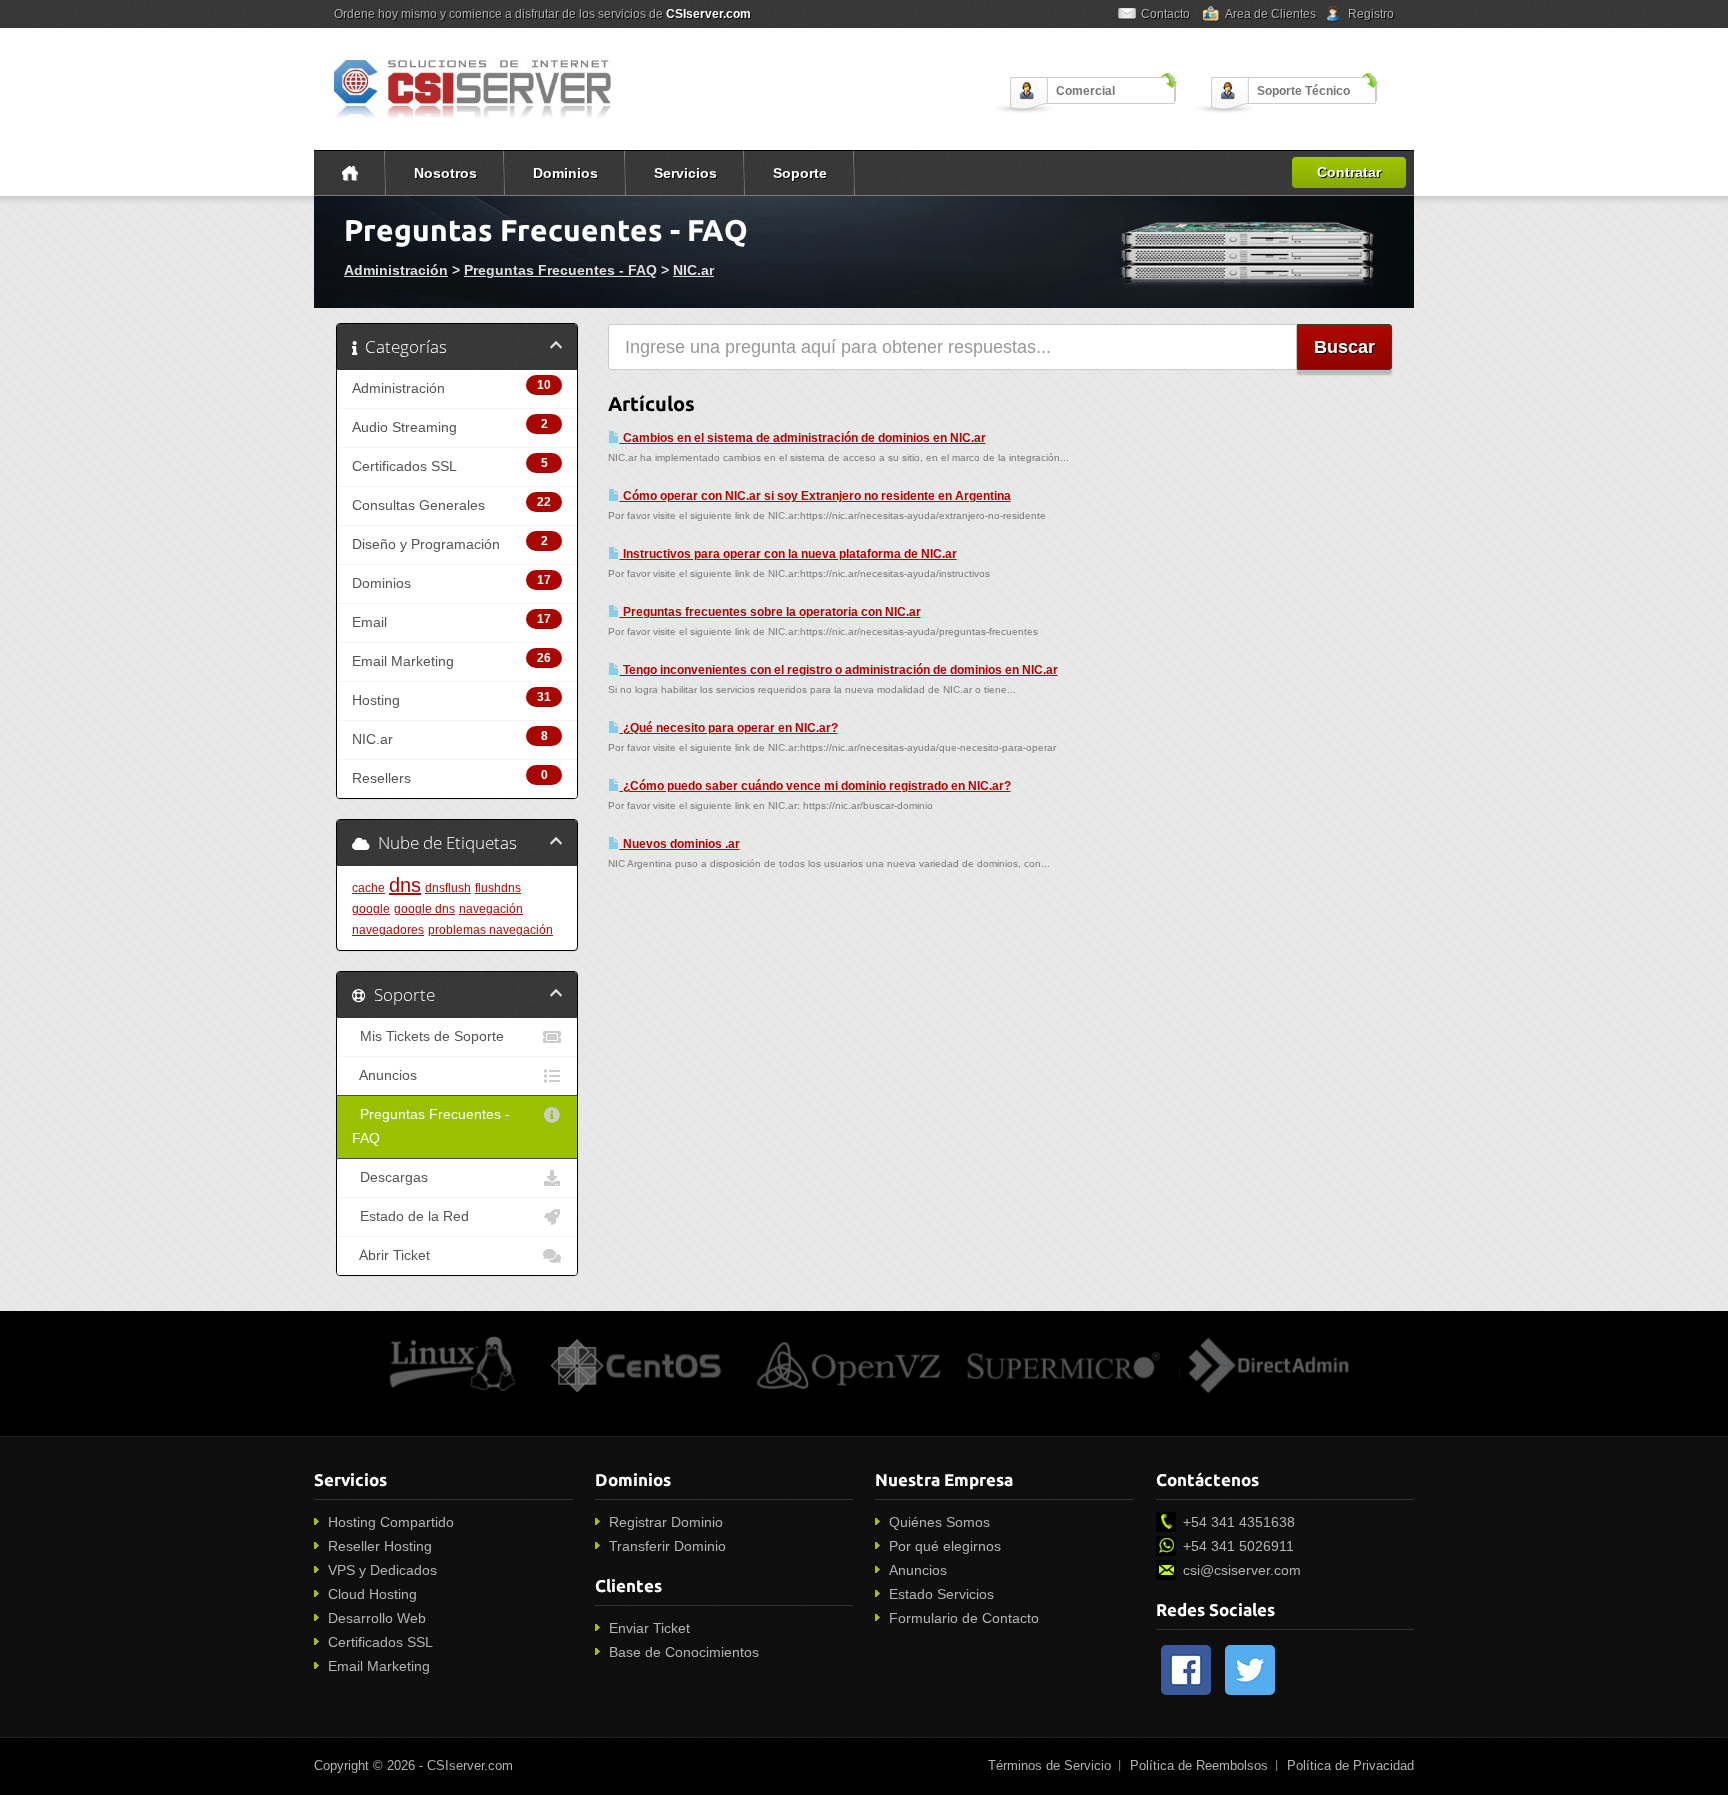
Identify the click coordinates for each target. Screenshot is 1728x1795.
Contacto (1165, 14)
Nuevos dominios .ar (680, 844)
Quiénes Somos (939, 1522)
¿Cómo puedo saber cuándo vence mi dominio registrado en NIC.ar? (815, 786)
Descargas (390, 1177)
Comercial (1085, 91)
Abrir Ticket (391, 1255)
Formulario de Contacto (964, 1618)
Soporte (800, 173)
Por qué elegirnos (945, 1546)
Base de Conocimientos (684, 1652)
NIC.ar (693, 270)
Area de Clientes (1270, 14)
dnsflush (448, 888)
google (371, 909)
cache (368, 888)
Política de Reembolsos (1199, 1765)
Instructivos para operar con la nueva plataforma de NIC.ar (788, 554)
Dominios (565, 173)
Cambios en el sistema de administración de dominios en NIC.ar (803, 438)
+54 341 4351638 (1239, 1522)
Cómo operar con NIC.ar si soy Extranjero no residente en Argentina (815, 496)
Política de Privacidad (1350, 1765)
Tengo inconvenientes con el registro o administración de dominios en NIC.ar (839, 670)
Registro (1371, 14)
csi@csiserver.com (1242, 1570)
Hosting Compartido (391, 1522)
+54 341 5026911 (1238, 1546)
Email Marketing (379, 1666)
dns (405, 885)
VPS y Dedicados (382, 1570)
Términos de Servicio (1049, 1765)
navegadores (388, 930)
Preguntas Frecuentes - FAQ (560, 270)
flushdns (498, 888)
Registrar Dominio (666, 1522)
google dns (424, 909)
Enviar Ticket (649, 1628)
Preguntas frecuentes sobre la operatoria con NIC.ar (770, 612)
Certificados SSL (380, 1642)
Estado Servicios (941, 1594)
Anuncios (384, 1075)
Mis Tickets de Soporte (428, 1036)
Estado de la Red (410, 1216)
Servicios (685, 173)
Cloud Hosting (372, 1594)
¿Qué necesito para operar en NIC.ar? (729, 728)
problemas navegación (490, 930)
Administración (396, 270)
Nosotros (445, 173)
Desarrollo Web (377, 1618)
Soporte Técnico (1303, 91)
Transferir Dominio (667, 1546)
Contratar (1349, 172)
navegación (491, 909)
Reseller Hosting (380, 1546)
